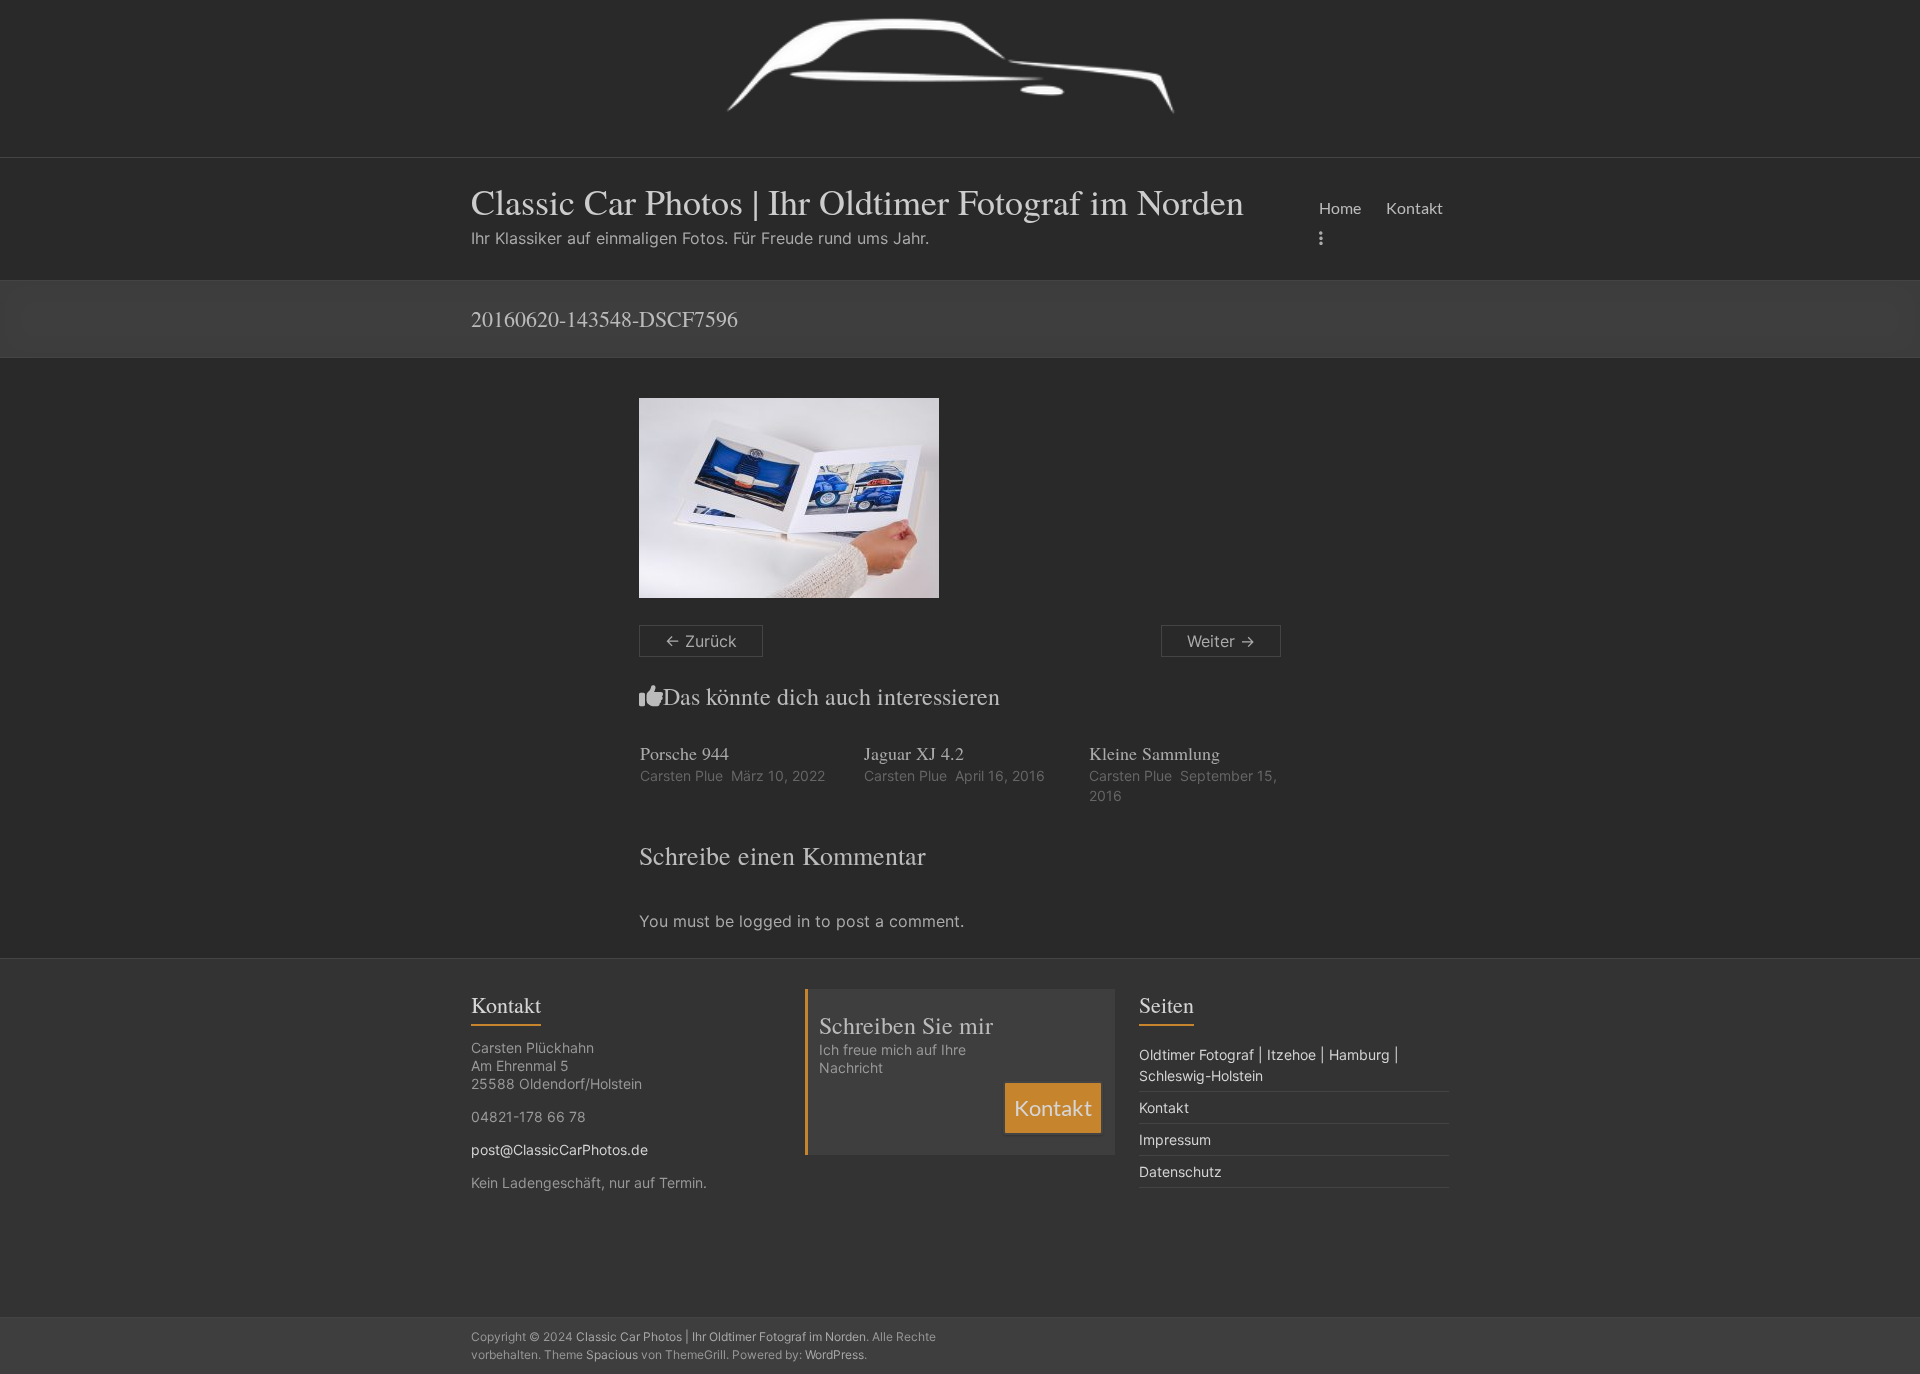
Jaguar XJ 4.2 (914, 753)
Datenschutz (1180, 1171)
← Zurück (701, 641)
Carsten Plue (681, 775)
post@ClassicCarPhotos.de (559, 1149)
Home (1340, 207)
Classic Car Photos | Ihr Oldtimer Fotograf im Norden (857, 201)
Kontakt (1414, 207)
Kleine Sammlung (1154, 753)
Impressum (1175, 1139)
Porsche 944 (684, 753)
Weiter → (1221, 641)
